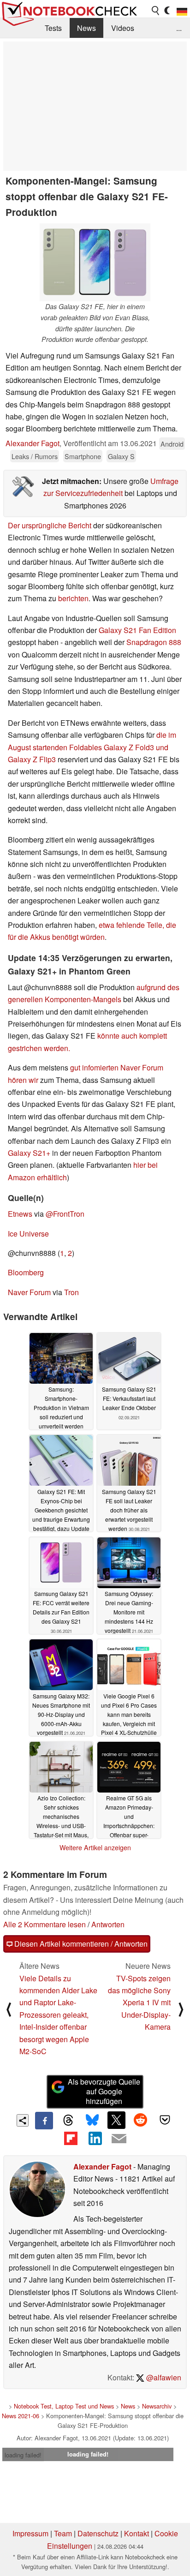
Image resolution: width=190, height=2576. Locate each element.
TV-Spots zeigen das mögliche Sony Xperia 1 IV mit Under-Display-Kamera (139, 2003)
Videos (123, 28)
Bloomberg (26, 1272)
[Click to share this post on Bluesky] (92, 2121)
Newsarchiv (157, 2406)
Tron (71, 1292)
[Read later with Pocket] (165, 2120)
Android (172, 444)
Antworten (108, 1924)
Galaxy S (121, 456)
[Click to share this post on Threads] (68, 2121)
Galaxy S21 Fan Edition (137, 630)
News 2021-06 (21, 2416)
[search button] (156, 11)
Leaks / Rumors (35, 456)
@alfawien (163, 2377)
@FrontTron (65, 1214)
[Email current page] (119, 2139)
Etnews (20, 1214)
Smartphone (83, 456)
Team (63, 2533)
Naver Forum (29, 1292)
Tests (53, 28)
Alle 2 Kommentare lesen (45, 1924)
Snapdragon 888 (154, 642)
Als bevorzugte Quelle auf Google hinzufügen (104, 2091)
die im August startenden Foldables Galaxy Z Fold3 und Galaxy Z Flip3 (92, 747)
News (86, 28)
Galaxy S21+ (29, 1153)
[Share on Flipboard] (71, 2138)
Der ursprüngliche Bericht (50, 525)
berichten (73, 598)
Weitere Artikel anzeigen (95, 1847)
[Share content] (23, 2120)
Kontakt (137, 2533)
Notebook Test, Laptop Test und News (64, 2406)
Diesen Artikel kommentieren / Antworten (80, 1944)
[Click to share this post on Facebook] (44, 2121)
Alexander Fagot (33, 443)
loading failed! (23, 2455)
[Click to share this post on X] (116, 2120)
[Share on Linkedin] (95, 2138)
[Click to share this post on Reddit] (141, 2120)
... (179, 28)
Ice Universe (28, 1234)
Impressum (30, 2533)
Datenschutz (98, 2533)
